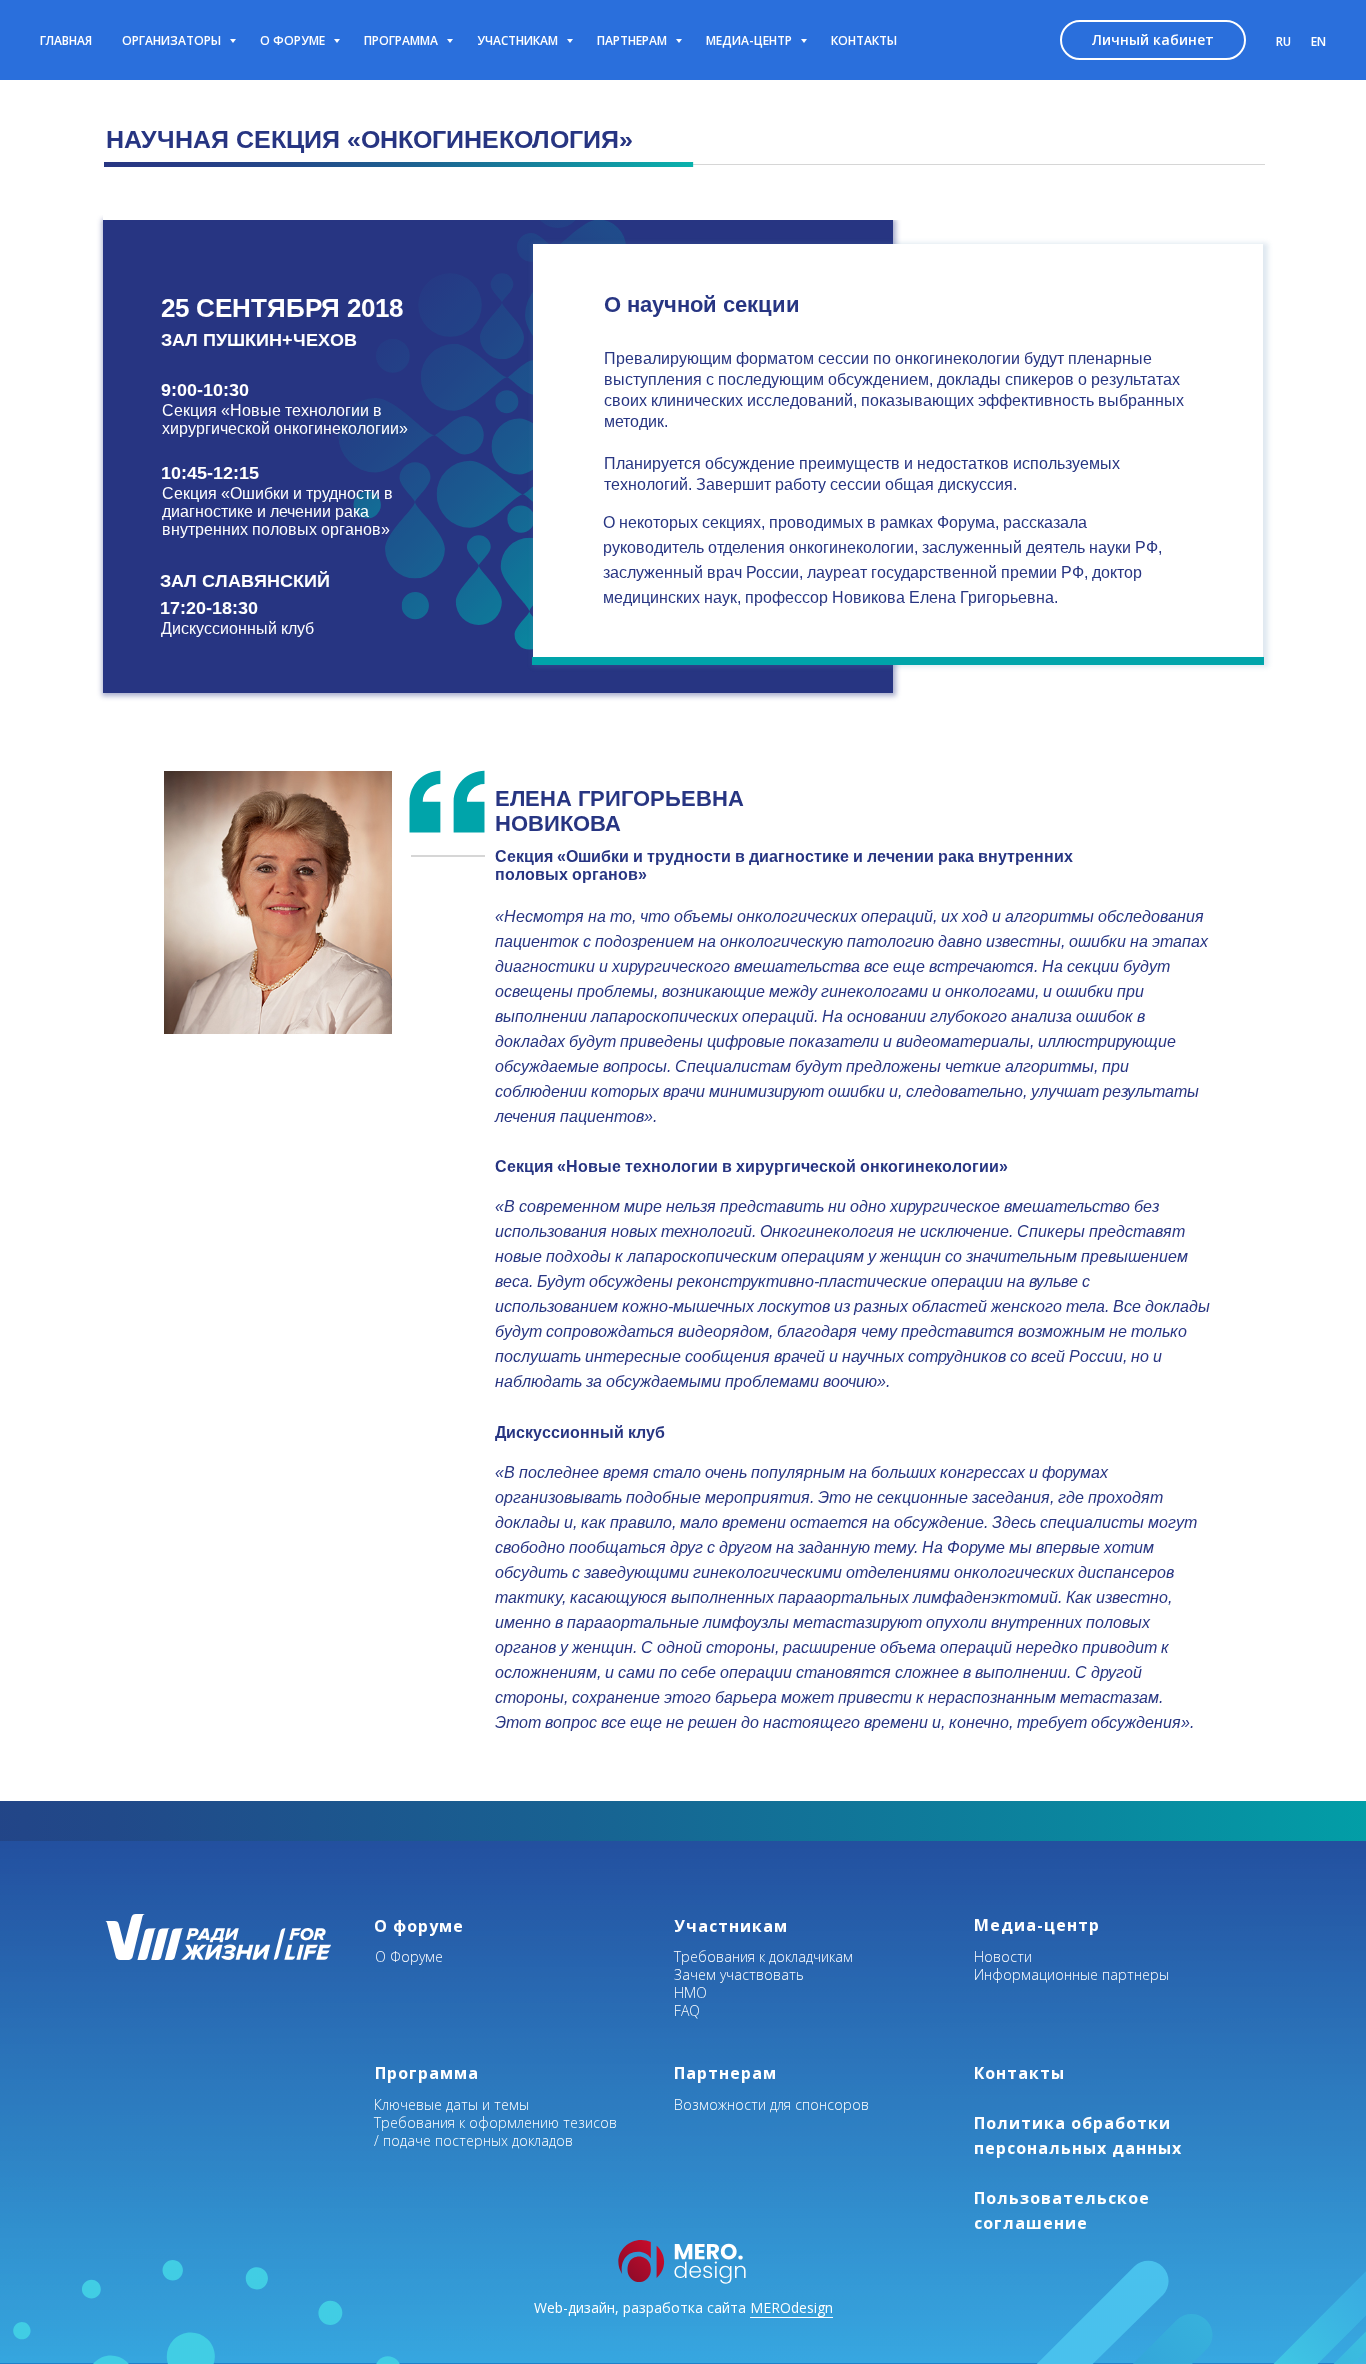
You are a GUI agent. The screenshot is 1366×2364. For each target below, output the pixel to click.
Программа (402, 40)
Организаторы (173, 40)
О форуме (294, 40)
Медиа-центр (750, 40)
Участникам (519, 40)
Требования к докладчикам (763, 1956)
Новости (1003, 1956)
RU (1283, 41)
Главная (66, 40)
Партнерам (633, 40)
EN (1318, 41)
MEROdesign (791, 2307)
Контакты (864, 40)
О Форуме (409, 1956)
